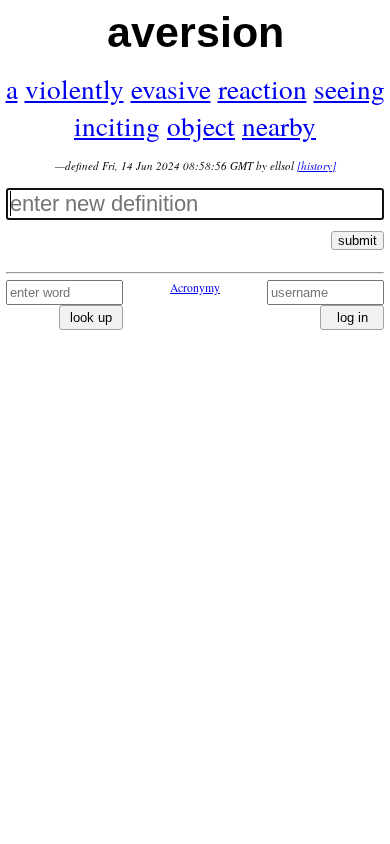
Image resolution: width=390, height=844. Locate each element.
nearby (279, 125)
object (201, 125)
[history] (316, 165)
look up (91, 317)
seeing (349, 88)
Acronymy (195, 287)
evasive (171, 88)
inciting (117, 125)
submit (357, 240)
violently (74, 88)
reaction (262, 88)
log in (352, 317)
